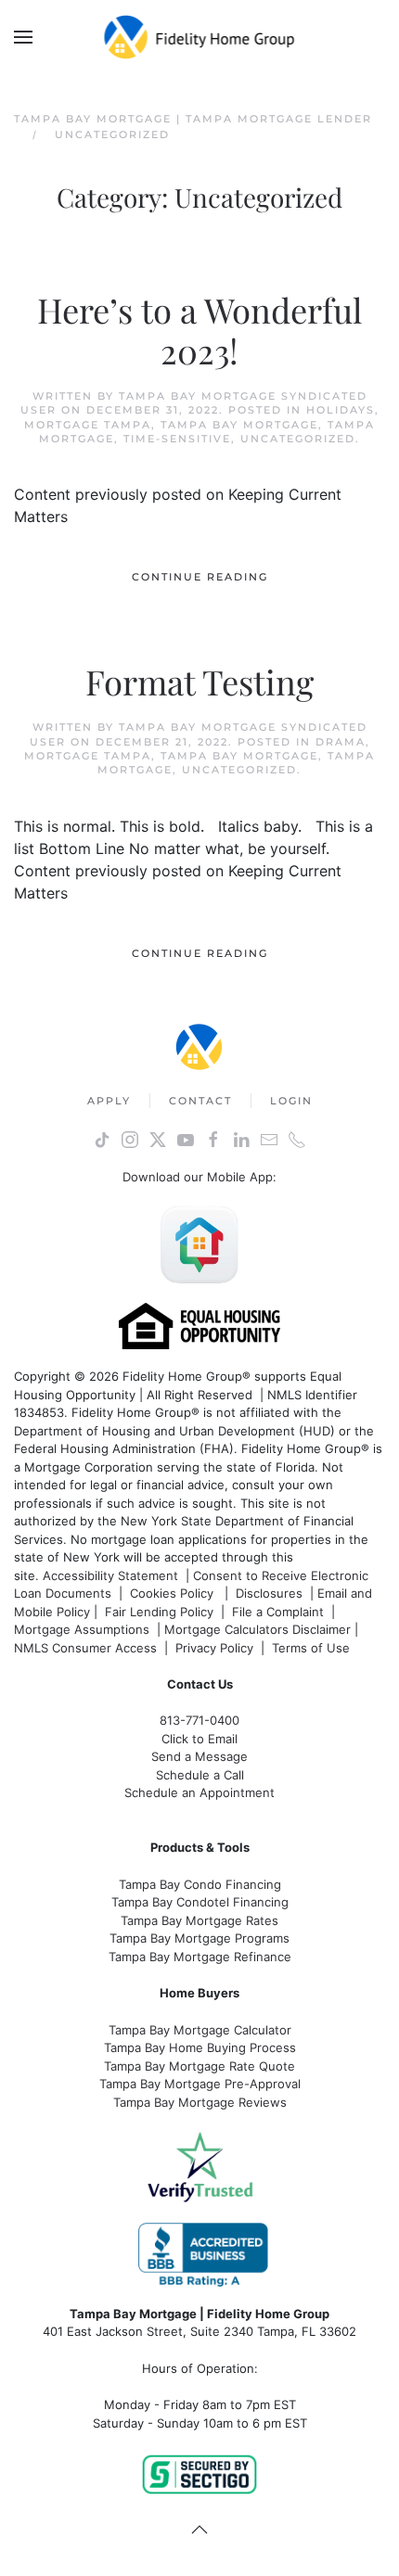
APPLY (109, 1101)
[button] (23, 37)
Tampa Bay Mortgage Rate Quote (199, 2066)
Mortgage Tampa (88, 425)
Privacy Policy (214, 1648)
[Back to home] (200, 37)
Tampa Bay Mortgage (239, 425)
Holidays (341, 410)
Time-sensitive (177, 439)
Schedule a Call (200, 1775)
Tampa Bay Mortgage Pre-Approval (200, 2084)
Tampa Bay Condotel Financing (200, 1902)
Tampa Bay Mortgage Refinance (200, 1957)
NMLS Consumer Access (85, 1648)
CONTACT (200, 1101)
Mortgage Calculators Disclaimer (257, 1629)
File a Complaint (280, 1612)
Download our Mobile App (198, 1177)
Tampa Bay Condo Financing (200, 1884)
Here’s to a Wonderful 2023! (199, 330)
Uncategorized (298, 439)
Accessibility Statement (110, 1575)
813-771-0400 (199, 1720)
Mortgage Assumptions (82, 1629)
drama (341, 742)
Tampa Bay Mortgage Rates (199, 1920)
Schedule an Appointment (199, 1792)
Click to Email (199, 1739)
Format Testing (199, 681)
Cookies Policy (174, 1593)
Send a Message (199, 1756)
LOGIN (291, 1101)
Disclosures (269, 1593)
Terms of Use (313, 1648)
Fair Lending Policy (159, 1612)
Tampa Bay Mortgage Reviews (200, 2102)
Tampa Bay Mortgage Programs (199, 1938)
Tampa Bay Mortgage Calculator (200, 2030)
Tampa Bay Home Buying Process (200, 2047)
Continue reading (200, 577)
